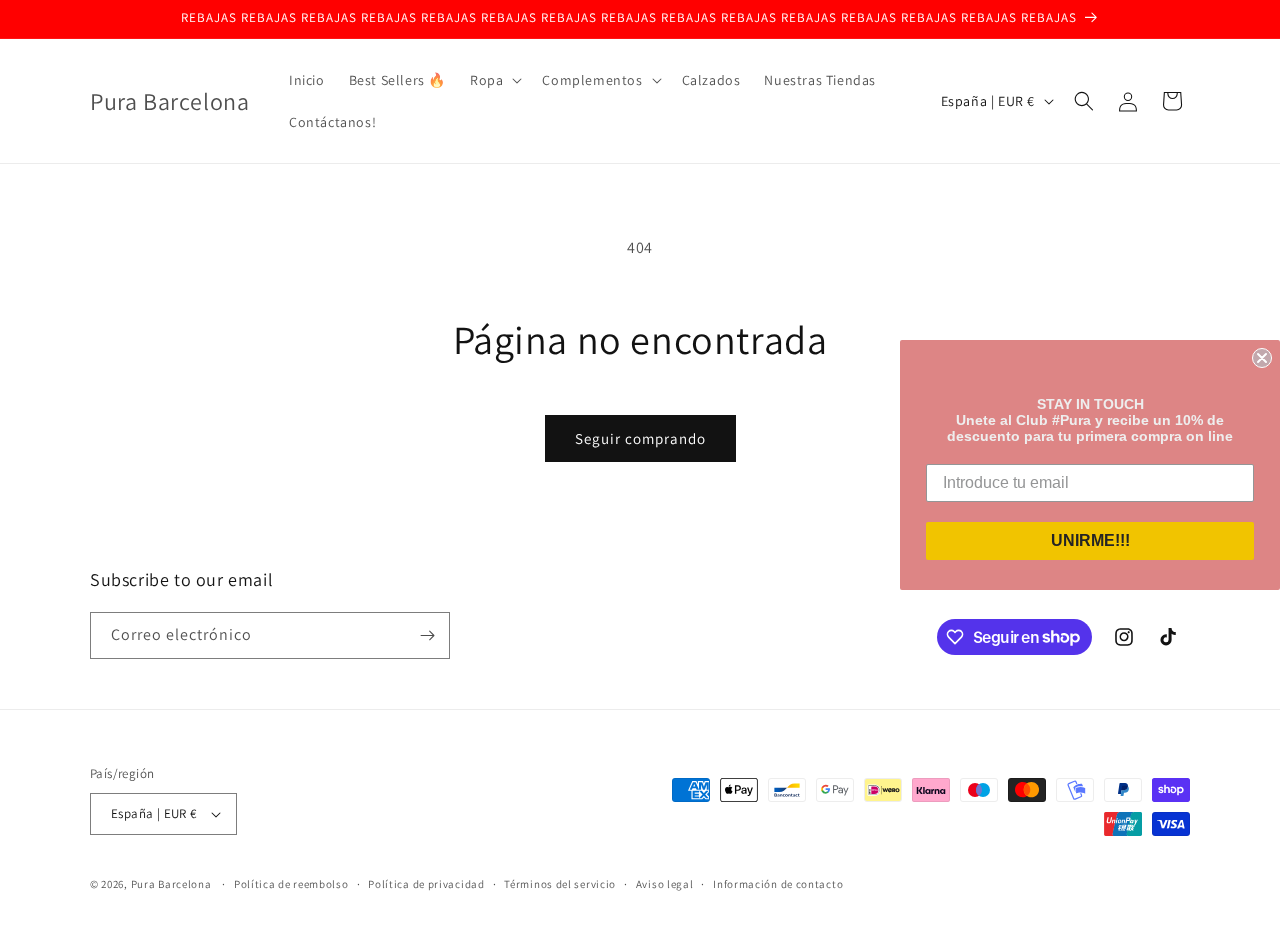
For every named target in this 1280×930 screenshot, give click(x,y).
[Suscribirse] (427, 635)
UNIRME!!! (1090, 540)
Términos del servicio (560, 884)
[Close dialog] (1262, 358)
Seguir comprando (640, 438)
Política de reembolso (291, 884)
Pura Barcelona (171, 884)
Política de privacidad (426, 884)
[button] (494, 80)
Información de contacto (778, 884)
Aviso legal (665, 884)
